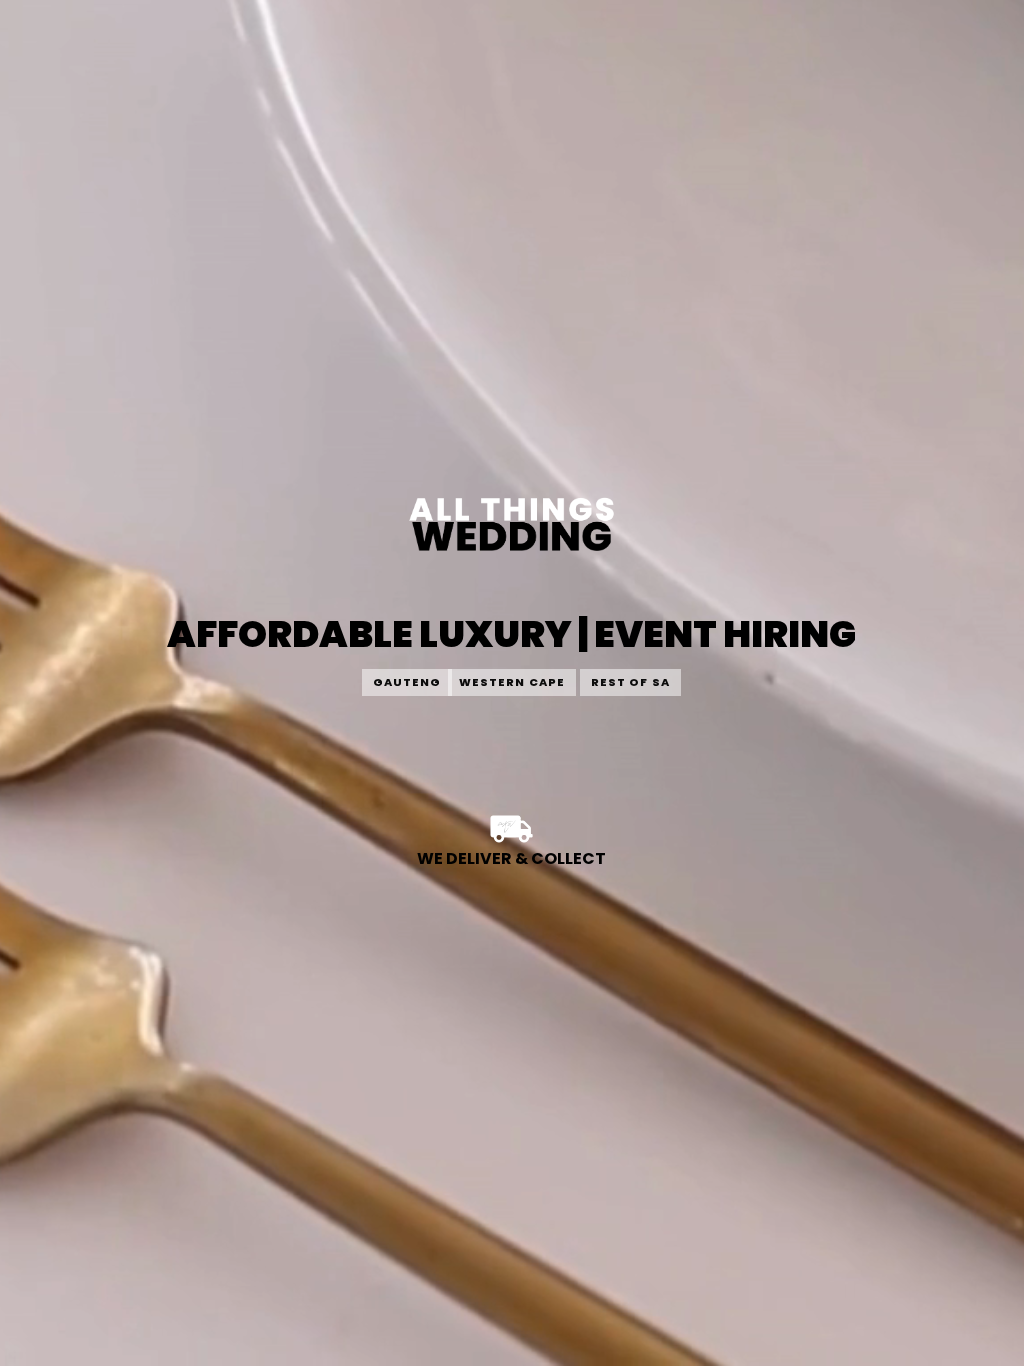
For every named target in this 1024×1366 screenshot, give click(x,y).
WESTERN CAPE (512, 682)
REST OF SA (630, 682)
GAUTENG (407, 682)
